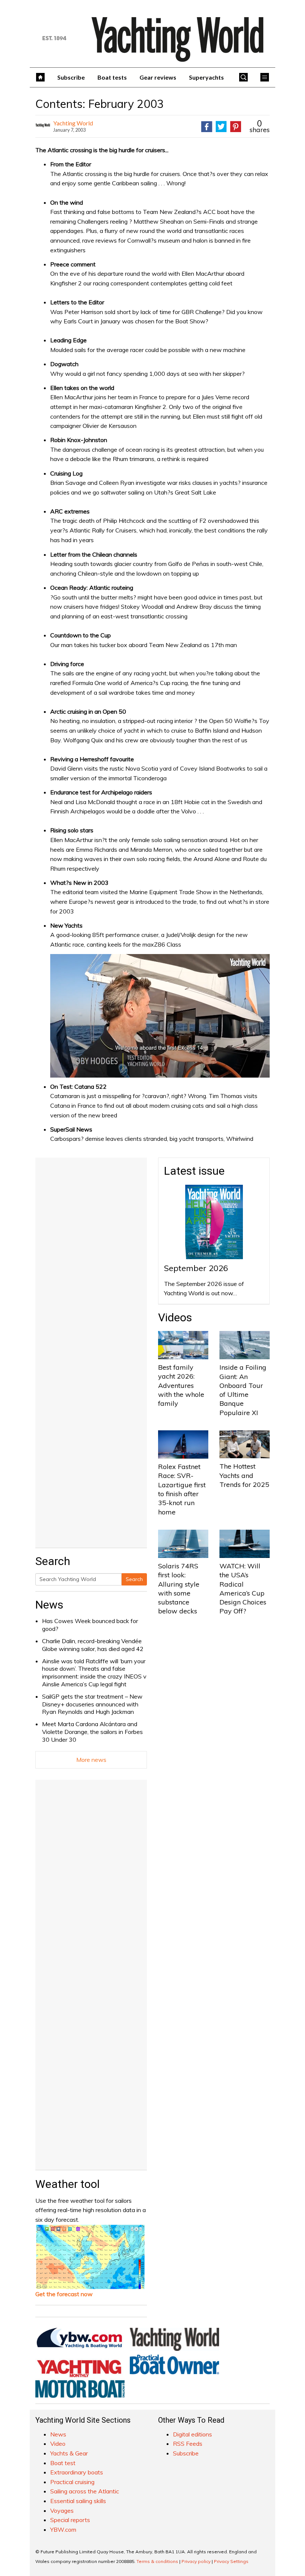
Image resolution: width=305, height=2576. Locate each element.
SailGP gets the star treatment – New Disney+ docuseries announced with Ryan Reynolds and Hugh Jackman (92, 1704)
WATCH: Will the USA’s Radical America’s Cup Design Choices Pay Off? (243, 1588)
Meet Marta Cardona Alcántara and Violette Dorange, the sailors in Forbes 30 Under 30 (92, 1732)
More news (91, 1760)
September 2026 (196, 1268)
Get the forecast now (64, 2294)
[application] (160, 1016)
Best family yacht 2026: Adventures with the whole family (181, 1385)
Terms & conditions (157, 2561)
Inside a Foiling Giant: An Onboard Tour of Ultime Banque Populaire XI (243, 1390)
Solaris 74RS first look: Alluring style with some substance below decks (179, 1588)
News (49, 1605)
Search (134, 1579)
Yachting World (73, 123)
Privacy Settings (231, 2561)
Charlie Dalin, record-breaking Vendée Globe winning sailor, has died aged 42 (93, 1645)
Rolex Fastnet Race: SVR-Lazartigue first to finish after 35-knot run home (182, 1489)
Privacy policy (196, 2561)
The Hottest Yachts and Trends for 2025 (244, 1475)
